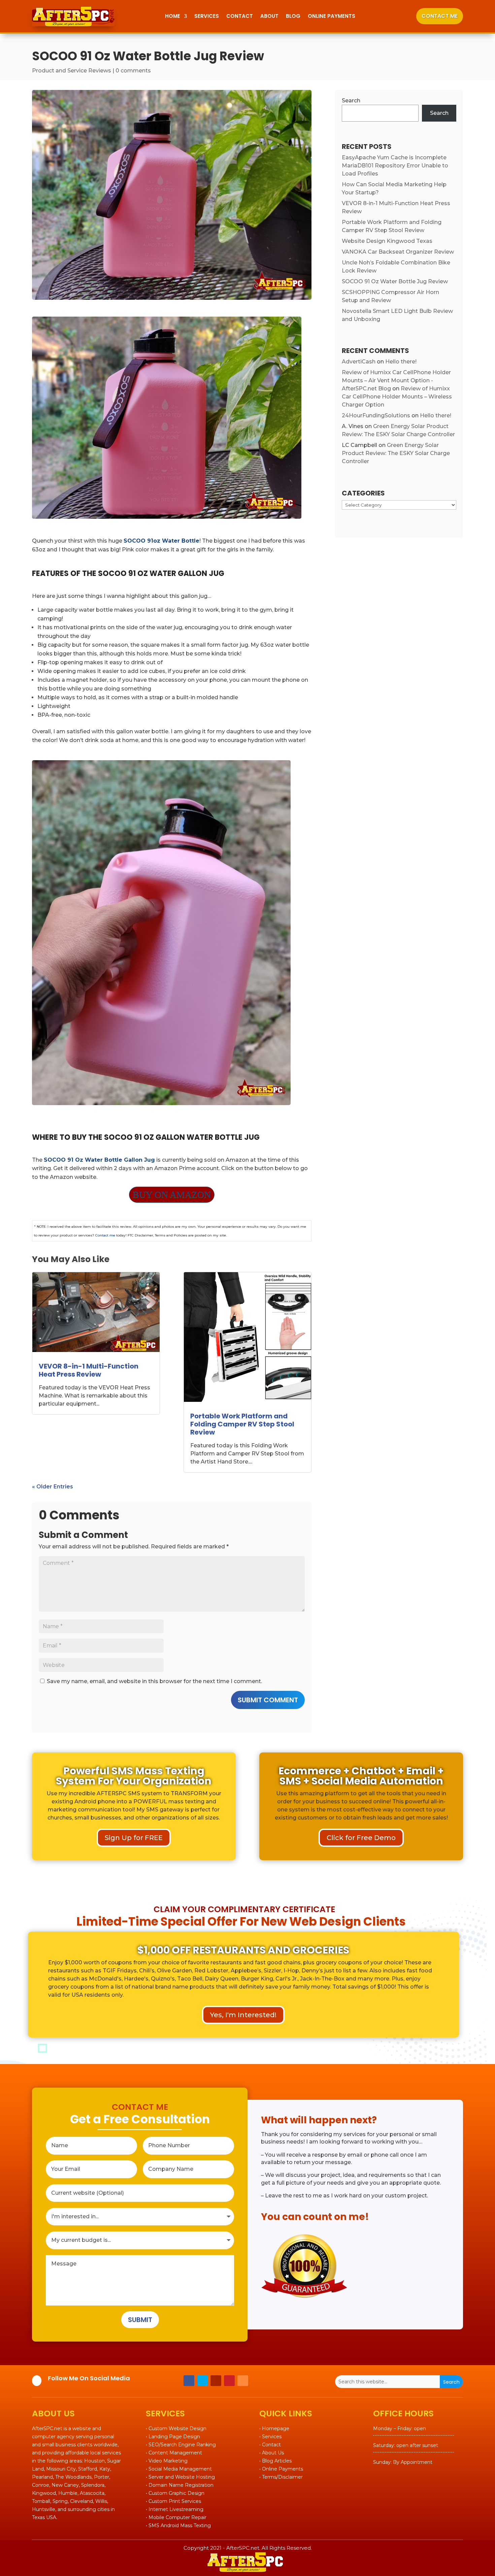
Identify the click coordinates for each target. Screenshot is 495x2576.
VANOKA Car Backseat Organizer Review (398, 252)
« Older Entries (53, 1487)
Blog (293, 16)
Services (207, 16)
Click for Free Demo (361, 1838)
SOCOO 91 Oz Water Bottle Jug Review (395, 281)
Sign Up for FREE (134, 1838)
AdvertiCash (359, 362)
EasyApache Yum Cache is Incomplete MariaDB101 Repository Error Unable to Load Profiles (395, 166)
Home (173, 16)
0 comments (133, 71)
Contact (240, 16)
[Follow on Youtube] (216, 2381)
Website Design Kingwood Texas (387, 241)
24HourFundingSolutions (376, 415)
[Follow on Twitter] (202, 2381)
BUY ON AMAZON (172, 1195)
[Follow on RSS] (243, 2381)
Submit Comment (268, 1700)
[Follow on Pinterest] (229, 2381)
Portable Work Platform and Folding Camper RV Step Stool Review (242, 1424)
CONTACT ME (440, 16)
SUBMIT (140, 2320)
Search (351, 101)
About (269, 16)
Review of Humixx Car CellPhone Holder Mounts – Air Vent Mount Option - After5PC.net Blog (396, 380)
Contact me (105, 1235)
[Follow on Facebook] (189, 2381)
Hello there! (401, 362)
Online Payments (332, 16)
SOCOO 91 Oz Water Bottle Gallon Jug (99, 1160)
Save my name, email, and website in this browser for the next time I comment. (154, 1681)
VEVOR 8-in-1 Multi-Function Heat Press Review (89, 1370)
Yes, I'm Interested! (243, 2015)
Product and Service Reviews (72, 71)
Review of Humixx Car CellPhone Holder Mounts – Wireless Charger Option (397, 397)
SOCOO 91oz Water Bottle (161, 541)
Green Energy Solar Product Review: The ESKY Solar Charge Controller (396, 453)
